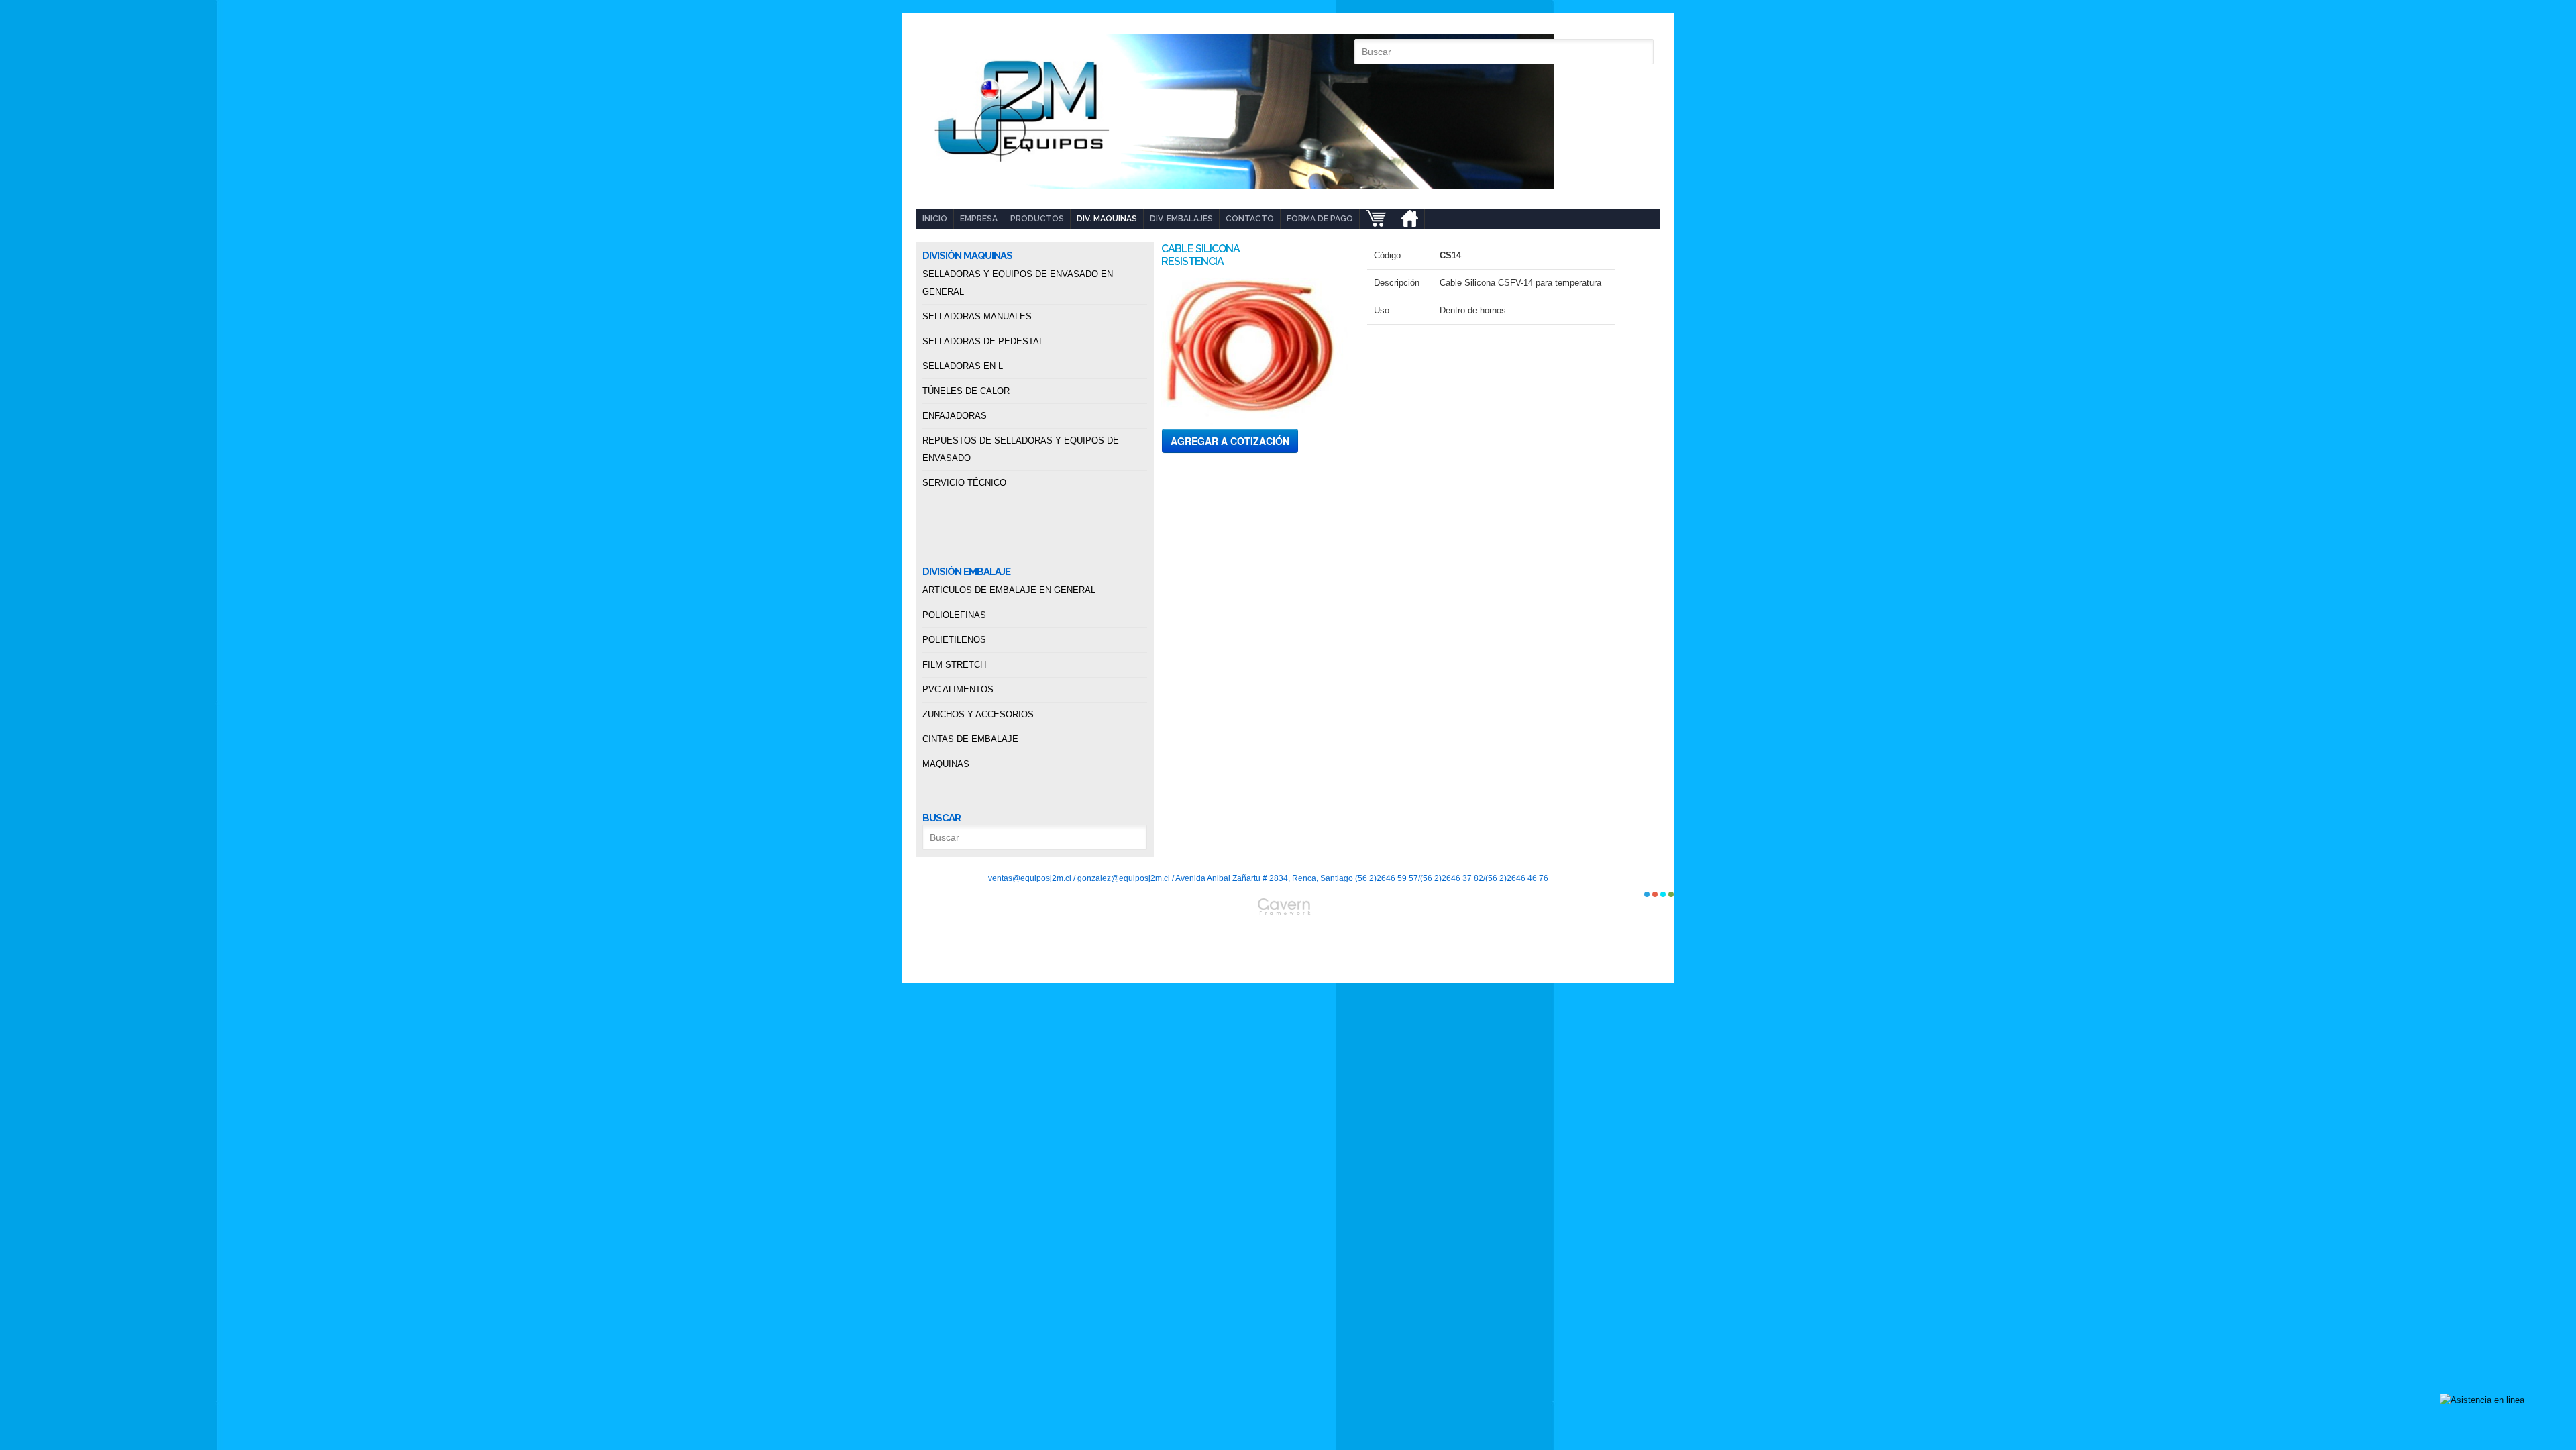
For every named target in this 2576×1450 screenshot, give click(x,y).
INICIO (935, 219)
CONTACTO (1250, 219)
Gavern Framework (1288, 941)
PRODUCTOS (1037, 219)
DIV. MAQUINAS (1107, 219)
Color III (1663, 894)
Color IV (1671, 894)
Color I (1647, 894)
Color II (1655, 894)
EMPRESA (979, 219)
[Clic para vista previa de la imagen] (1254, 347)
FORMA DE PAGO (1320, 219)
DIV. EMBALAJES (1181, 219)
